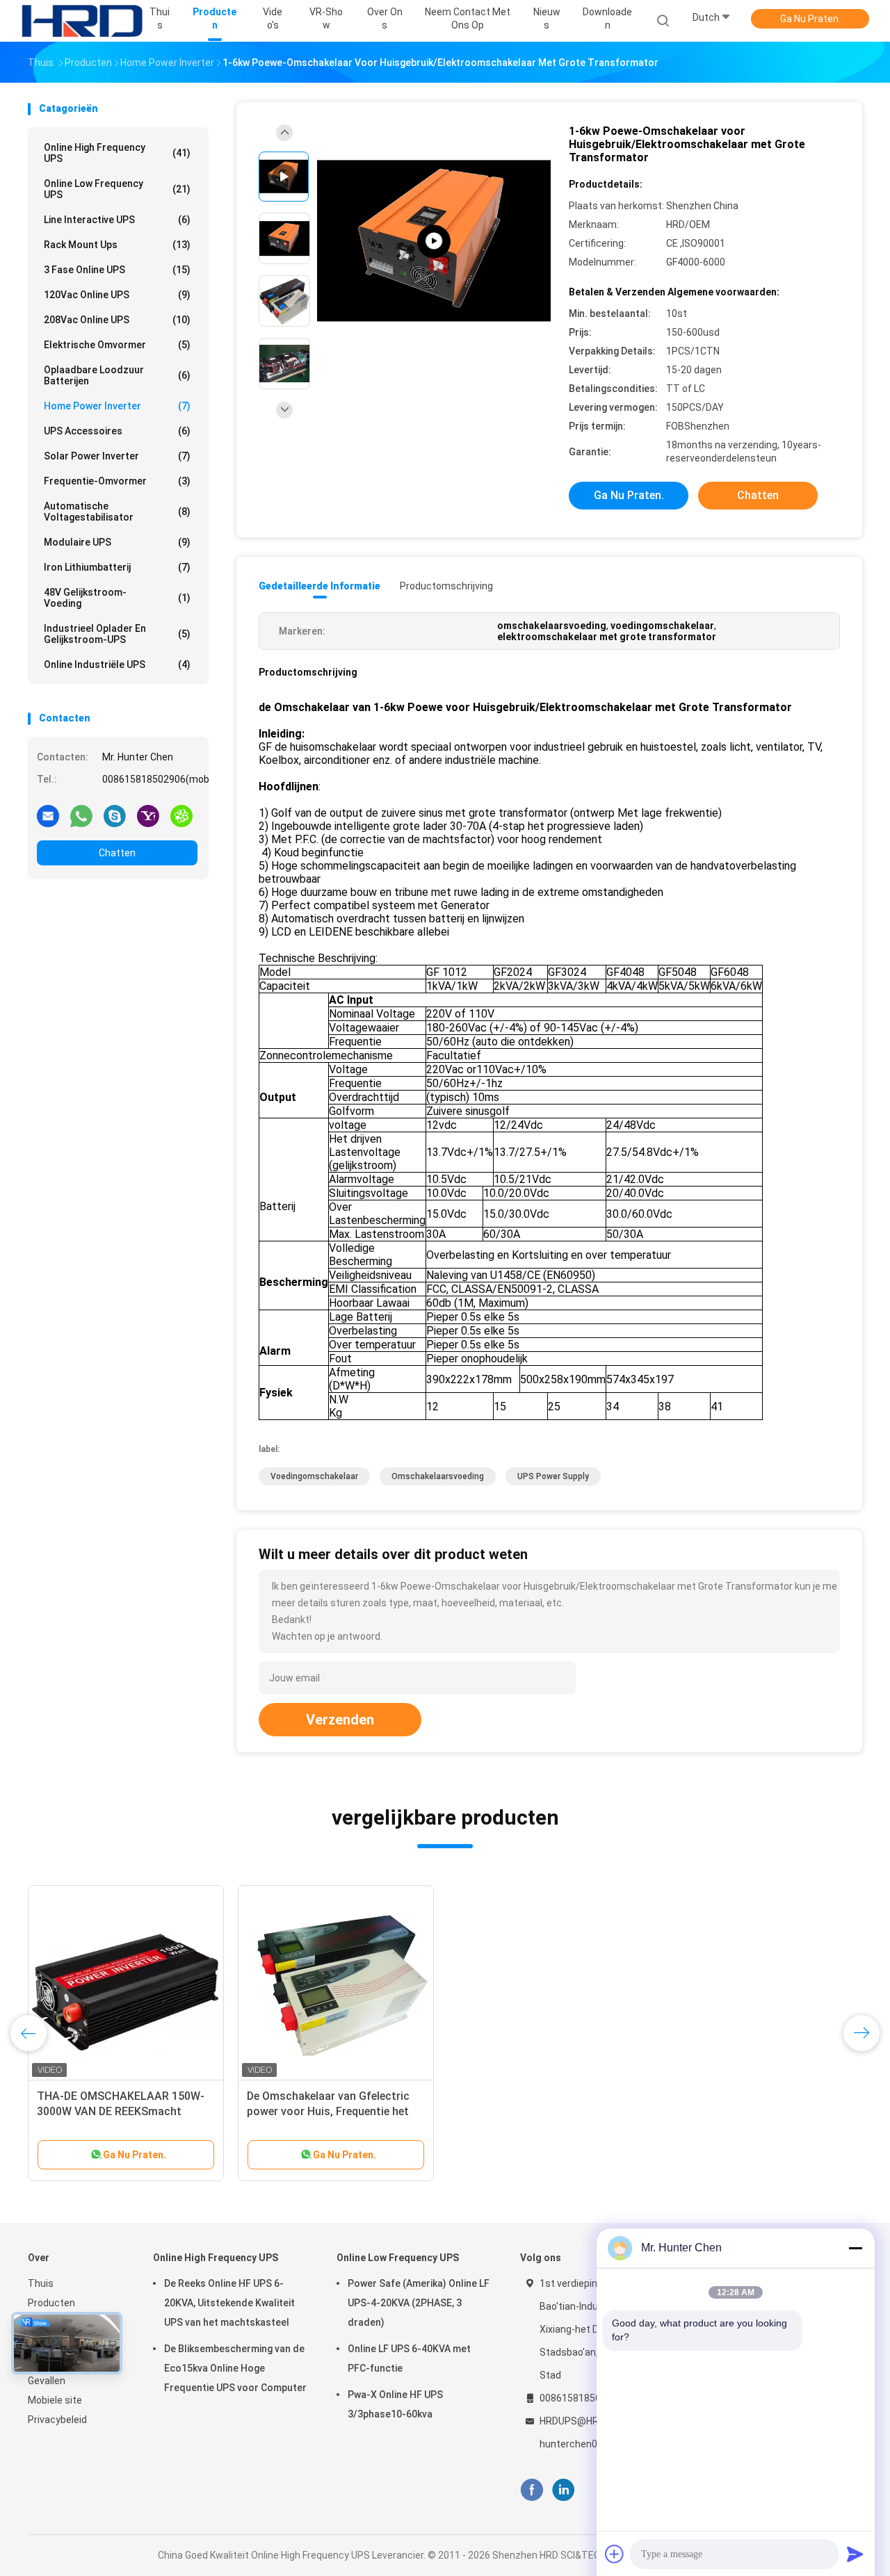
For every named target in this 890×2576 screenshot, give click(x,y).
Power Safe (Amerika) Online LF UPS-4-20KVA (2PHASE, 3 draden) (419, 2303)
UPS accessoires (117, 431)
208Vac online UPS (117, 320)
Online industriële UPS (117, 665)
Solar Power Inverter (117, 456)
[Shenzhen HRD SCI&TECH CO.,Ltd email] (48, 815)
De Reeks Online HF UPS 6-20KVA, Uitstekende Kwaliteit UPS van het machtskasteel (229, 2303)
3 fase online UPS (117, 270)
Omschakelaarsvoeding (438, 1476)
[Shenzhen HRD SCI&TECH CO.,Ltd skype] (115, 815)
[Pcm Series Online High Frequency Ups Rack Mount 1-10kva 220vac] (434, 242)
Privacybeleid (57, 2420)
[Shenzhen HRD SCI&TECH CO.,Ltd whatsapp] (81, 815)
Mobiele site (55, 2400)
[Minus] (855, 2248)
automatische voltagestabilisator (117, 512)
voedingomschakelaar (314, 1476)
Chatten (117, 853)
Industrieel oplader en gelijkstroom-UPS (117, 634)
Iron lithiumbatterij (117, 567)
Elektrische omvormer (117, 345)
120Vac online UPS (117, 295)
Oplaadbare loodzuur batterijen (117, 375)
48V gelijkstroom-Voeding (117, 598)
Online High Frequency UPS (117, 153)
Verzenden (340, 1720)
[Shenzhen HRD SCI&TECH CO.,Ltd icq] (181, 815)
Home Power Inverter (117, 406)
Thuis (41, 2283)
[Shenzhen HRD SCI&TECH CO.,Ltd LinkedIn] (564, 2490)
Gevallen (47, 2381)
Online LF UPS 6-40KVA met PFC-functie (409, 2358)
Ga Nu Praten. (810, 19)
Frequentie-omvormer (117, 481)
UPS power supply (553, 1476)
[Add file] (615, 2554)
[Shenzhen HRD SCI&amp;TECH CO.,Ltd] (82, 21)
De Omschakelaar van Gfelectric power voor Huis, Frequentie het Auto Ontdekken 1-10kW (328, 2111)
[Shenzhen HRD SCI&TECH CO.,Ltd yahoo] (148, 815)
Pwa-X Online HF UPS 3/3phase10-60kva (395, 2404)
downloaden (607, 18)
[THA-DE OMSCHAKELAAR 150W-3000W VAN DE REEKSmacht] (126, 1983)
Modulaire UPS (117, 542)
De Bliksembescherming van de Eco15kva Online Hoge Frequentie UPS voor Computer (235, 2368)
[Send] (855, 2554)
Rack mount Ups (117, 245)
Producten (51, 2303)
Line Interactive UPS (117, 220)
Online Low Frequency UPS (117, 189)
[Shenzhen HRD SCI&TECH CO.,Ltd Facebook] (532, 2490)
